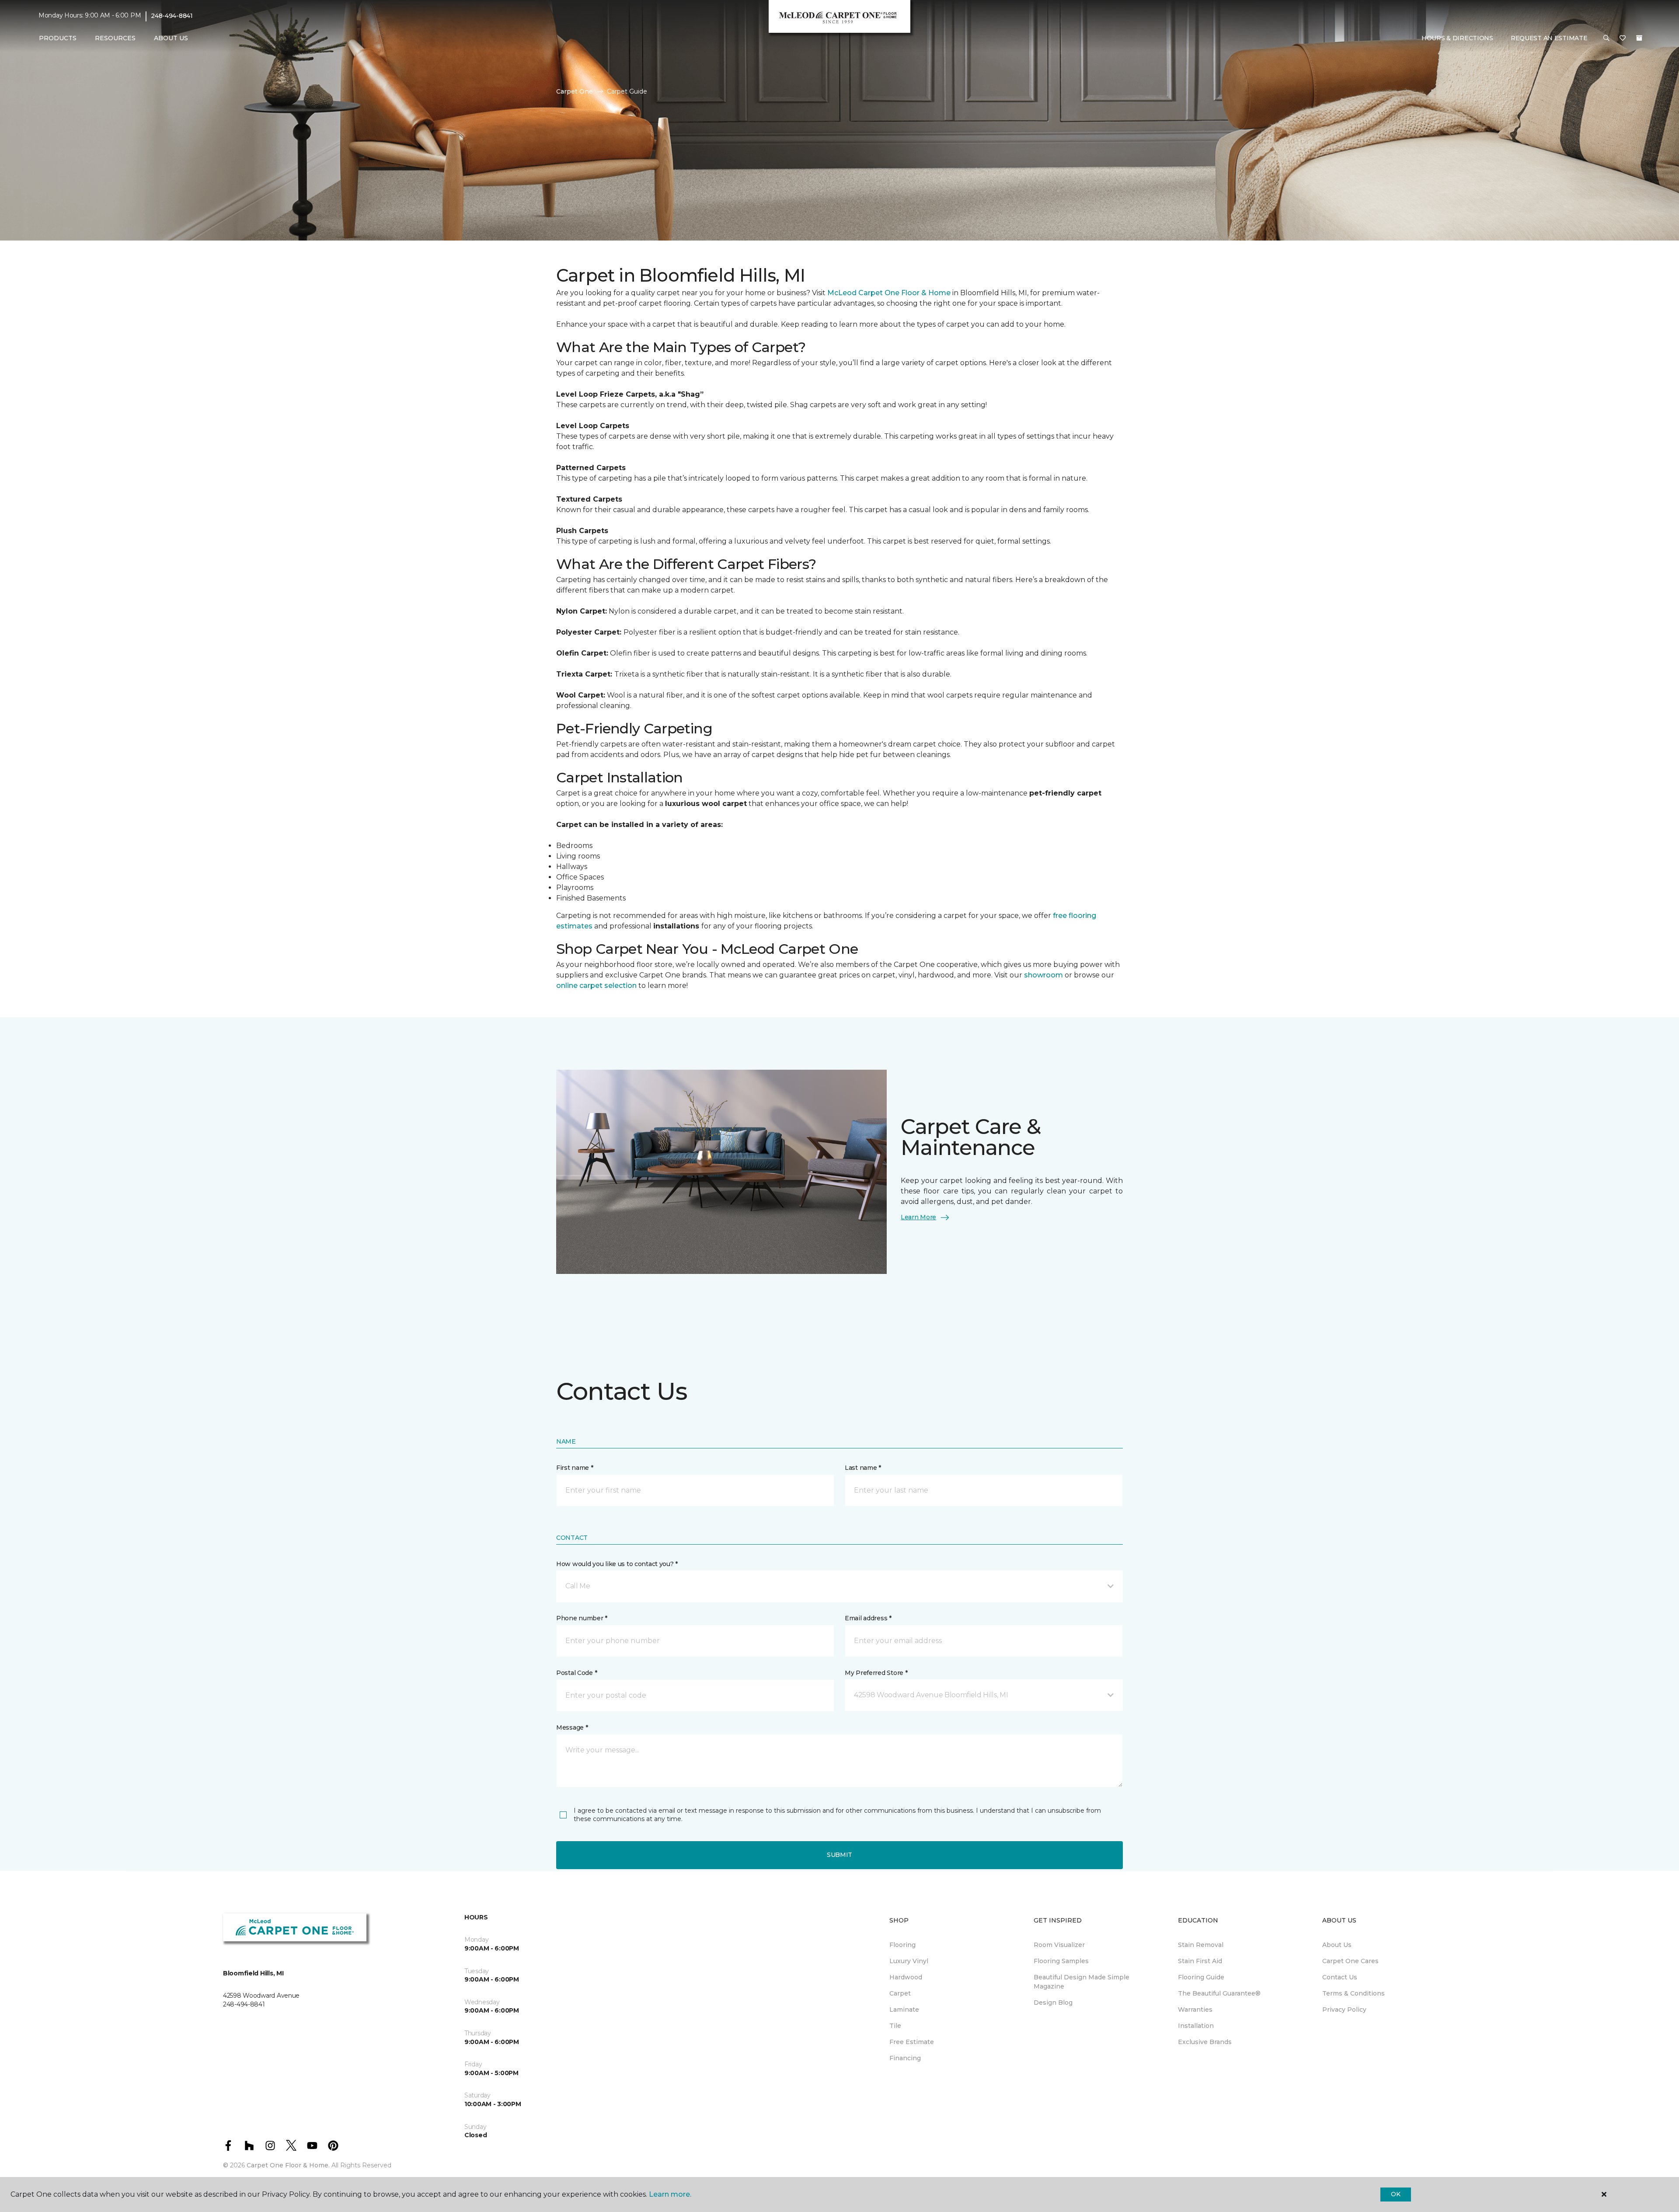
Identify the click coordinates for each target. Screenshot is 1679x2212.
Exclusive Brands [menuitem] (1205, 2042)
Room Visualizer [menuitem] (1059, 1945)
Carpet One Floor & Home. (288, 2165)
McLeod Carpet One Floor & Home (889, 293)
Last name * (863, 1468)
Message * (572, 1727)
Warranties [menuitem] (1195, 2010)
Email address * (868, 1618)
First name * (575, 1468)
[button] (1606, 38)
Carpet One (575, 91)
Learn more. (670, 2194)
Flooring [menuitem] (902, 1945)
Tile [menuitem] (895, 2026)
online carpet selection (596, 986)
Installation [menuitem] (1196, 2026)
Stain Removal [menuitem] (1201, 1945)
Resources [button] (115, 38)
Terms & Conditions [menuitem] (1353, 1993)
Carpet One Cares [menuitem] (1350, 1961)
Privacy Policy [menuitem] (1344, 2010)
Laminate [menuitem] (904, 2010)
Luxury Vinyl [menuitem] (909, 1961)
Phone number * (582, 1618)
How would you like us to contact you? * (617, 1564)
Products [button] (58, 38)
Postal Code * (577, 1673)
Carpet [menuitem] (900, 1993)
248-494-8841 (172, 16)
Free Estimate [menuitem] (912, 2042)
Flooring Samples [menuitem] (1061, 1961)
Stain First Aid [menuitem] (1200, 1961)
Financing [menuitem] (905, 2058)
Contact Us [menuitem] (1340, 1977)
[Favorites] (1623, 38)
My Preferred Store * (876, 1673)
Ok (1395, 2194)
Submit (839, 1855)
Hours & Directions (1457, 38)
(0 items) (1639, 38)
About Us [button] (171, 38)
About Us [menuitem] (1337, 1945)
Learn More (918, 1217)
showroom (1044, 975)
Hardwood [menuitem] (906, 1977)
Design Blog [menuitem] (1053, 2003)
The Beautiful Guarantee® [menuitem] (1219, 1993)
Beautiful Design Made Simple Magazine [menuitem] (1082, 1982)
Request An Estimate (1549, 38)
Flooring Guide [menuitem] (1201, 1977)
